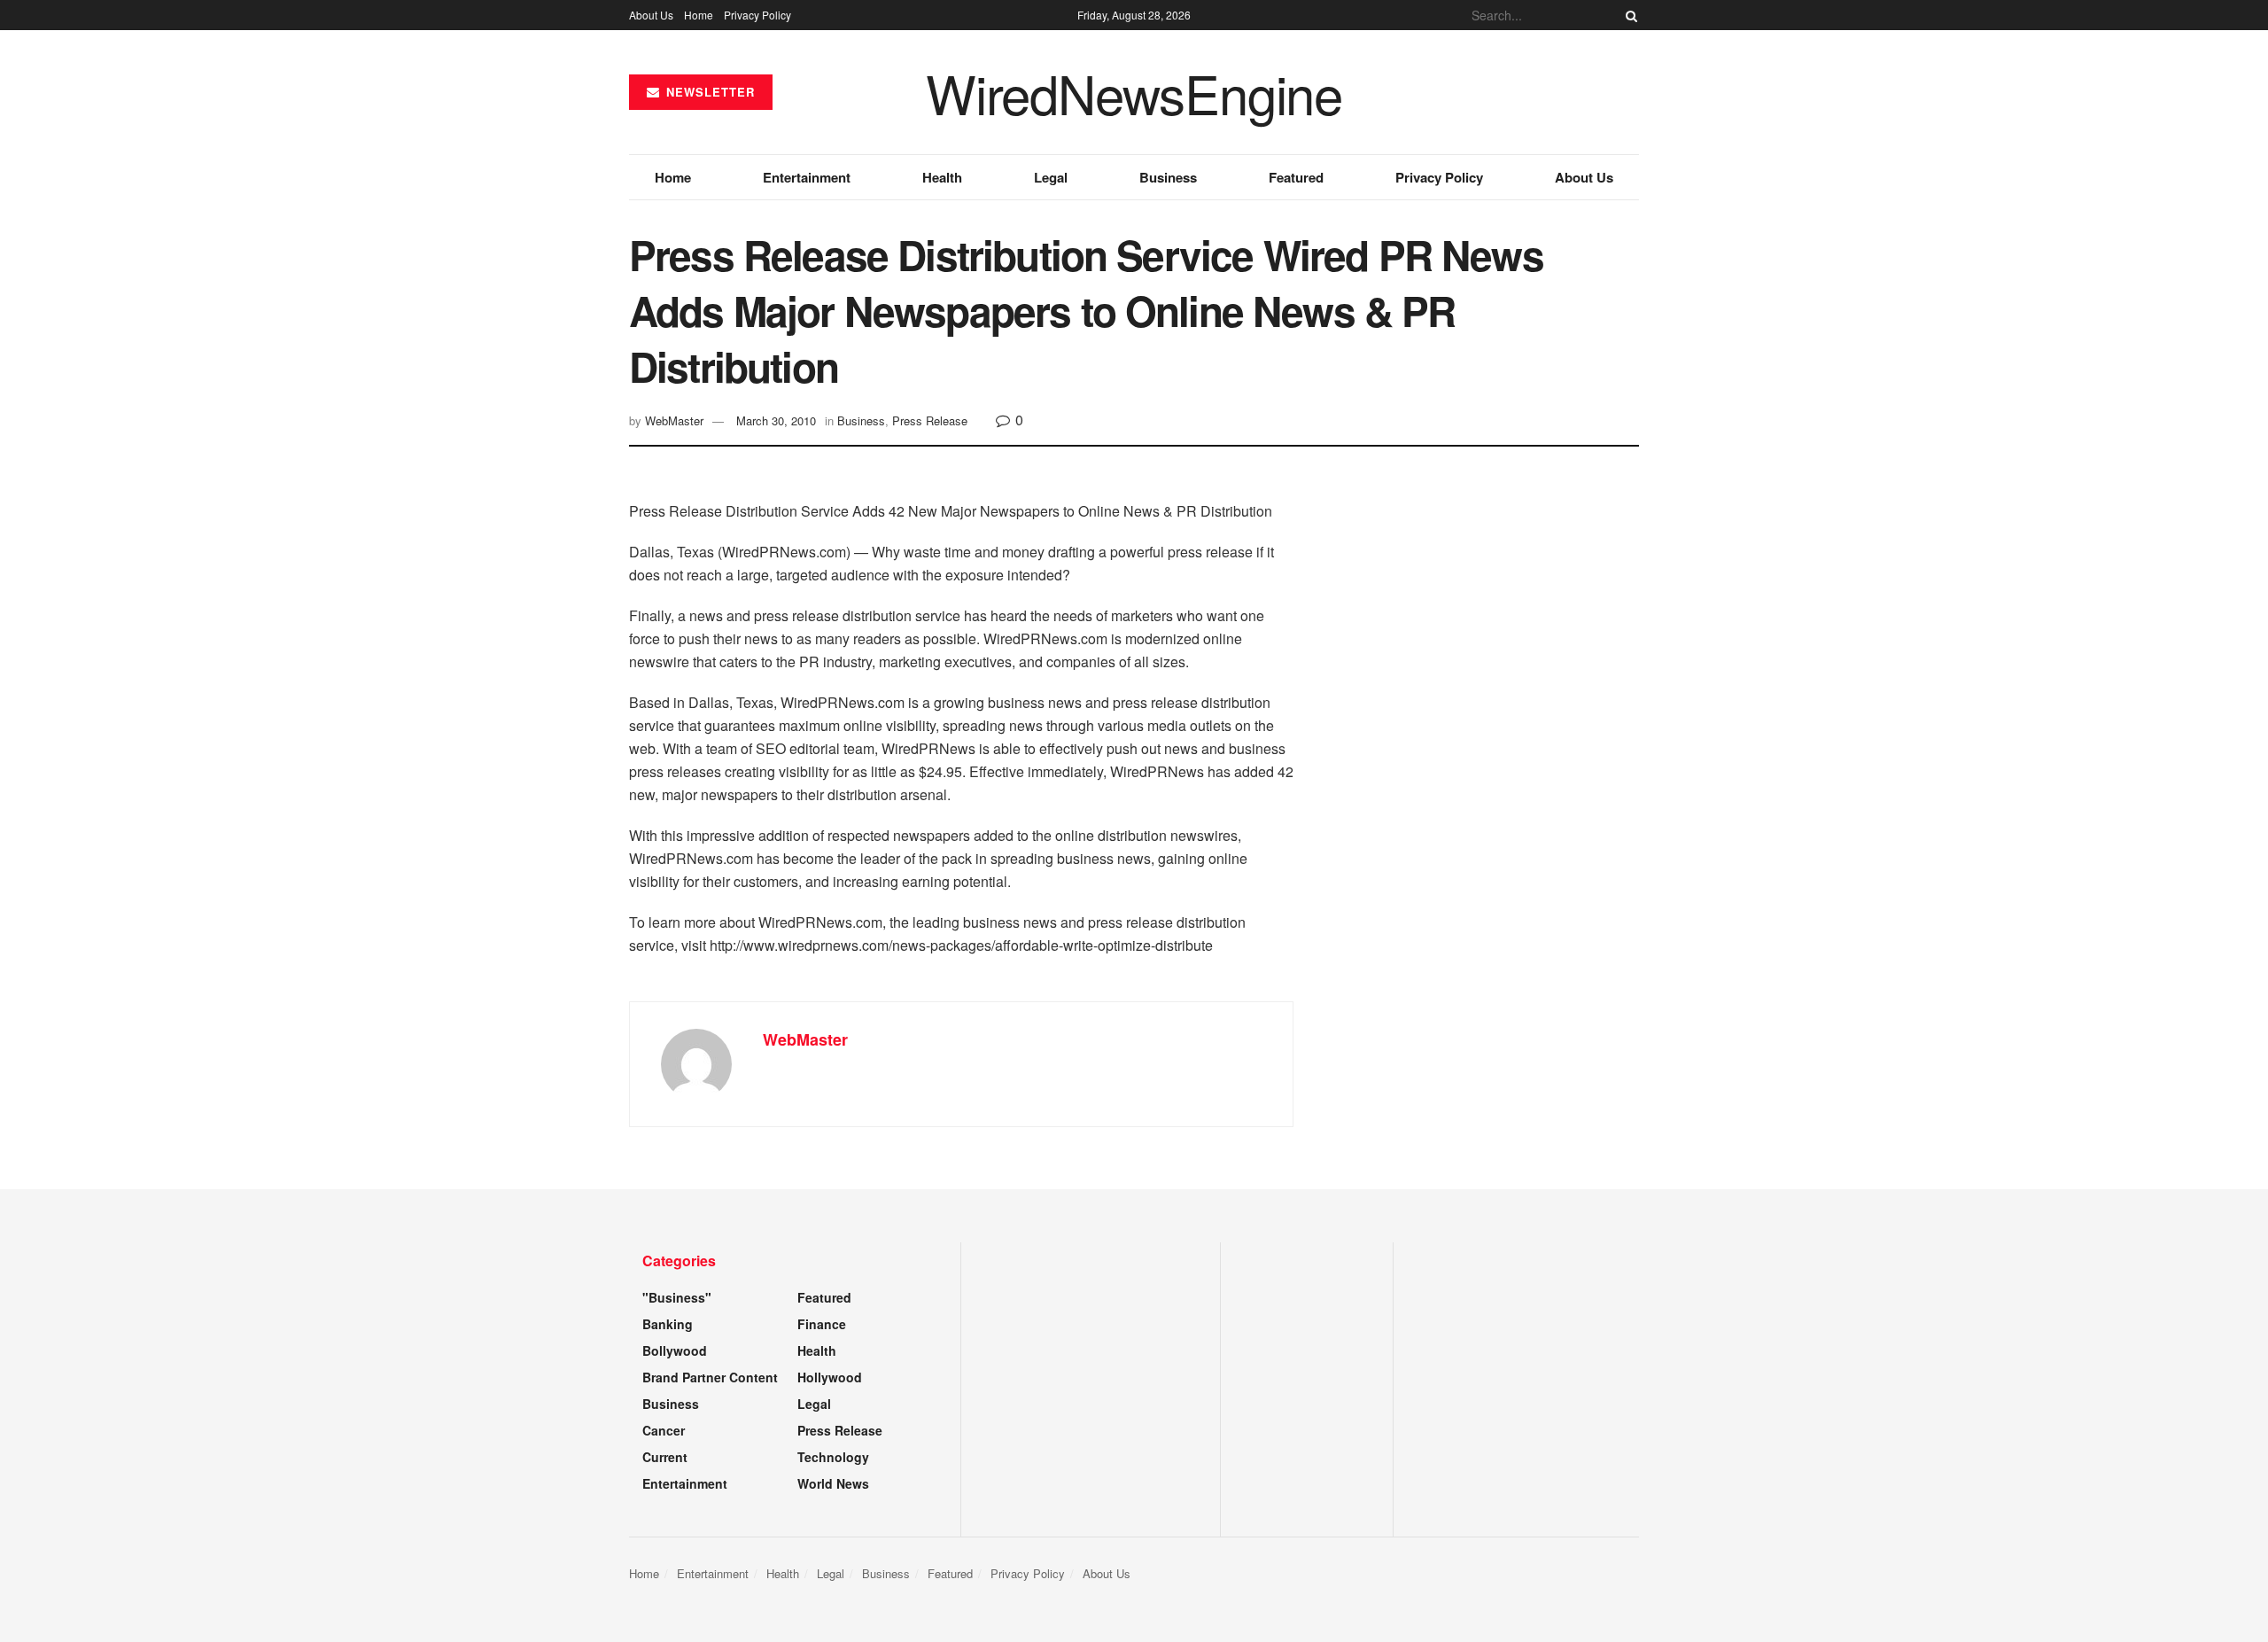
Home (699, 15)
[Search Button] (1628, 15)
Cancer (664, 1430)
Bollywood (675, 1350)
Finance (822, 1324)
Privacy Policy (757, 15)
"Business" (677, 1297)
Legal (1051, 177)
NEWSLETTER (708, 92)
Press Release (930, 420)
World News (833, 1483)
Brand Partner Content (710, 1377)
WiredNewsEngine (1134, 92)
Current (665, 1457)
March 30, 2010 (776, 420)
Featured (1296, 177)
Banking (668, 1324)
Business (1168, 177)
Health (942, 177)
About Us (651, 15)
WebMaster (674, 420)
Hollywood (830, 1377)
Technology (833, 1457)
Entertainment (807, 177)
